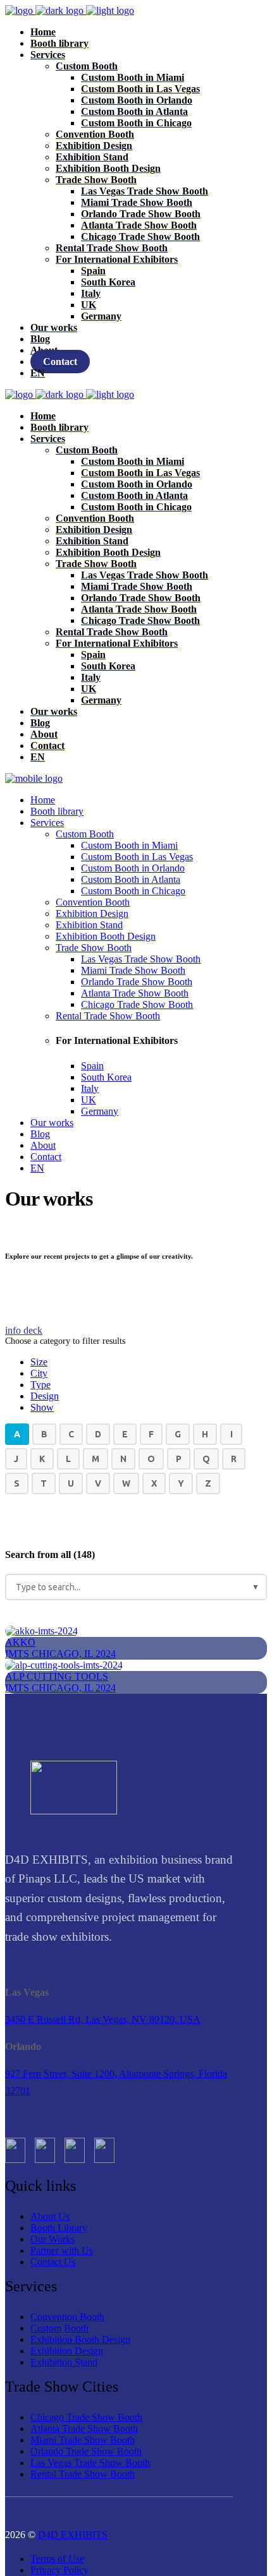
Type (40, 1385)
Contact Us (53, 2262)
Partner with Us (62, 2250)
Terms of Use (57, 2559)
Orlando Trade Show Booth (86, 2451)
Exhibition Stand (64, 2362)
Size (39, 1362)
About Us (50, 2216)
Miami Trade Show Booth (83, 2440)
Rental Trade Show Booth (83, 2474)
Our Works (53, 2239)
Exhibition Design (67, 2351)
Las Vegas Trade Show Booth (90, 2463)
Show (42, 1407)
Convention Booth (67, 2317)
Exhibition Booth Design (80, 2339)
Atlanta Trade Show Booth (84, 2429)
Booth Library (59, 2228)
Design (45, 1396)
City (39, 1373)
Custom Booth (59, 2328)
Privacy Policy (59, 2570)
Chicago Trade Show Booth (86, 2417)
